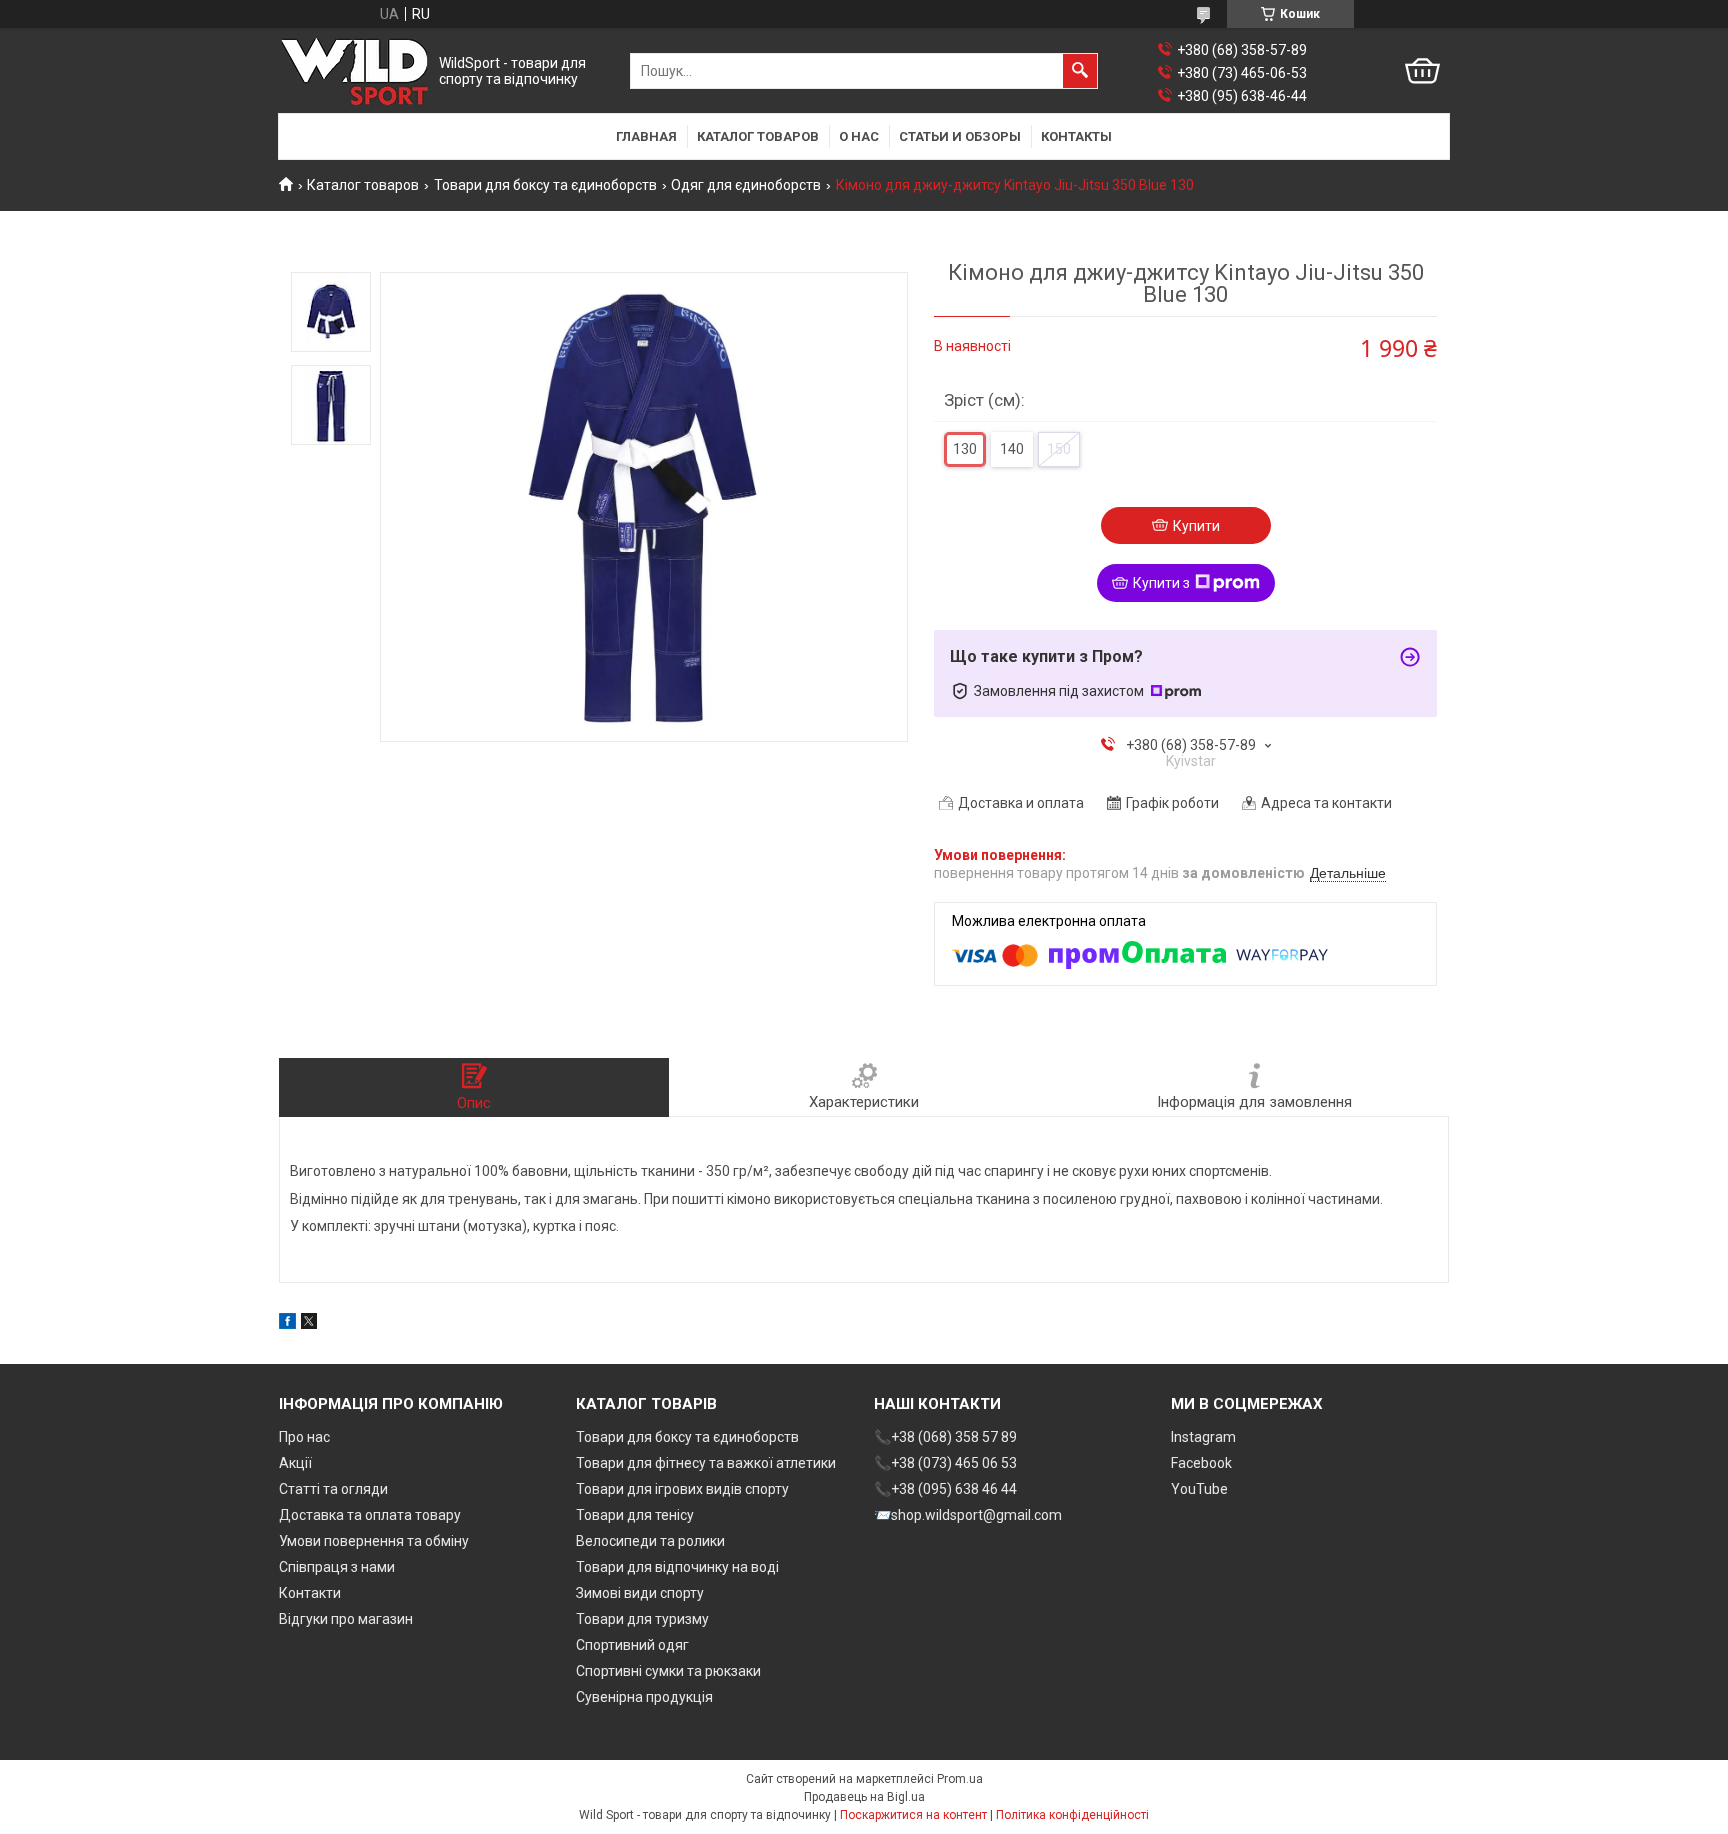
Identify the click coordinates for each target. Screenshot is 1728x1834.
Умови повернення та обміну (374, 1541)
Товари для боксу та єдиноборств (545, 185)
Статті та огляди (333, 1489)
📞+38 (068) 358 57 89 (945, 1437)
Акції (295, 1463)
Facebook (1201, 1463)
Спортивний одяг (632, 1645)
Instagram (1203, 1437)
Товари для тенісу (635, 1515)
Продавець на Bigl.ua (864, 1797)
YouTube (1199, 1489)
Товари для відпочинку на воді (677, 1567)
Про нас (304, 1437)
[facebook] (287, 1324)
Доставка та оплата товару (370, 1515)
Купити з (1161, 583)
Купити (1196, 526)
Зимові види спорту (640, 1593)
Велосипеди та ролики (650, 1541)
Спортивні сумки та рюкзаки (668, 1671)
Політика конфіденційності (1072, 1815)
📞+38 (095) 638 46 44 (945, 1489)
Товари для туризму (642, 1619)
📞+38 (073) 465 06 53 (945, 1463)
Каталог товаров (758, 136)
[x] (309, 1324)
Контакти (310, 1593)
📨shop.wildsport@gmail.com (968, 1515)
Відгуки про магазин (346, 1619)
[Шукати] (1080, 71)
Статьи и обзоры (960, 136)
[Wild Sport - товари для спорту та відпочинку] (354, 71)
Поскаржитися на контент (913, 1815)
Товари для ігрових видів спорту (682, 1489)
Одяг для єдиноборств (746, 185)
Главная (646, 136)
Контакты (1076, 136)
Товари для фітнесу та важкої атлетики (706, 1463)
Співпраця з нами (337, 1567)
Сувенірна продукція (644, 1697)
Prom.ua (960, 1779)
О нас (859, 136)
